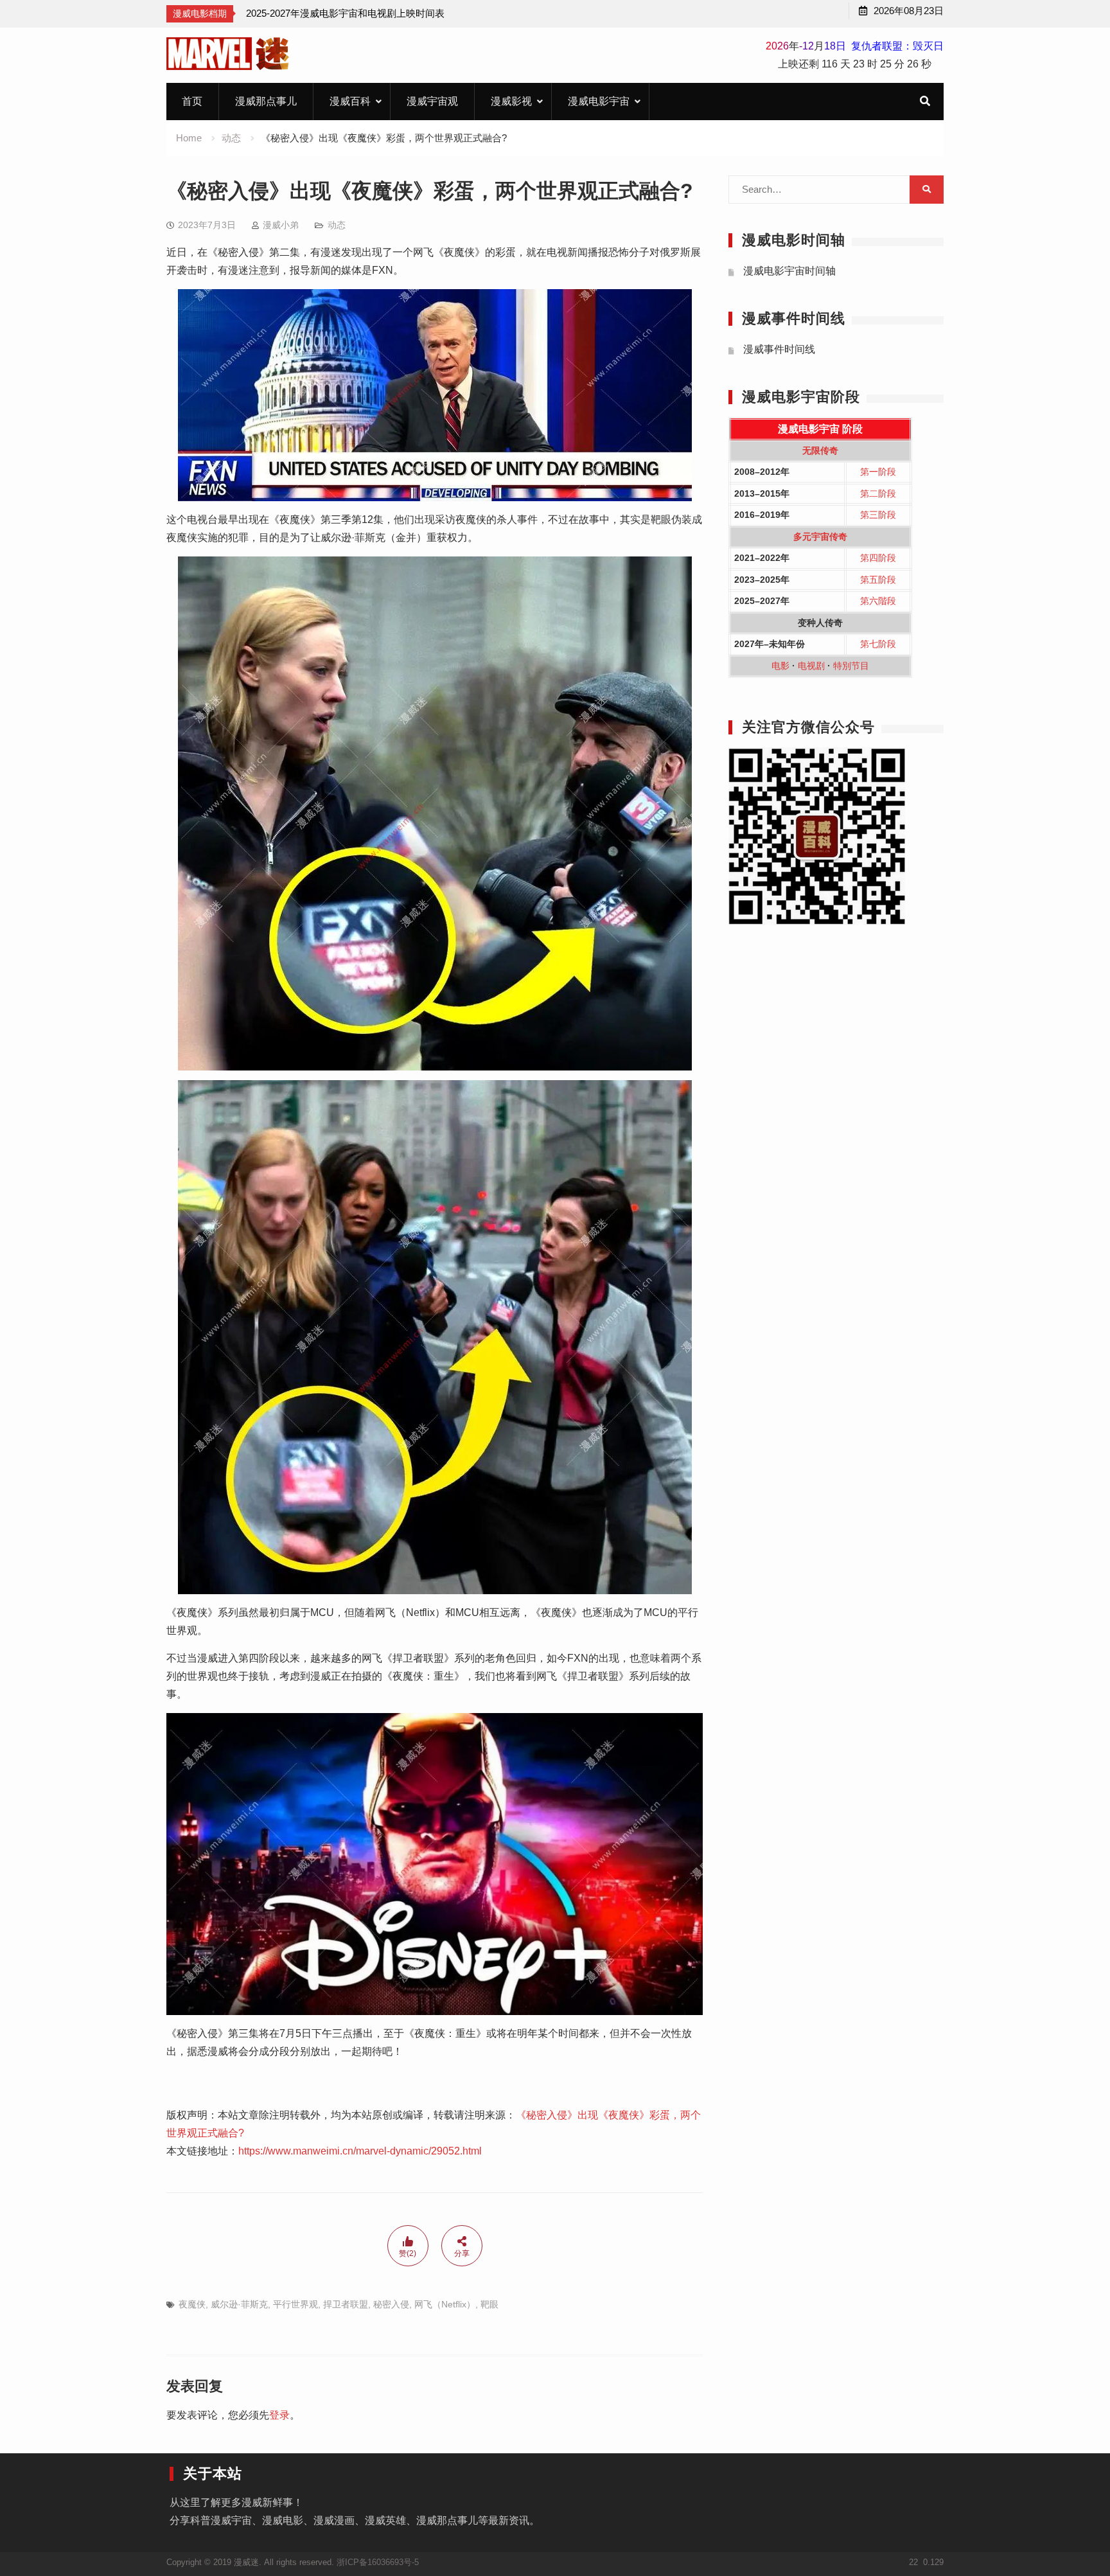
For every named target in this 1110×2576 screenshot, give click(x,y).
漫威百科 (350, 101)
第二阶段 (878, 493)
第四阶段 (878, 558)
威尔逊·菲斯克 (239, 2304)
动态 (337, 225)
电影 (780, 666)
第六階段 (878, 601)
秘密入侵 (391, 2304)
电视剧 (811, 666)
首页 (192, 101)
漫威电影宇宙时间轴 (789, 271)
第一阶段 (878, 472)
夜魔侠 (192, 2304)
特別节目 (851, 666)
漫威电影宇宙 (599, 101)
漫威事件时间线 (779, 349)
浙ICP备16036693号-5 (378, 2562)
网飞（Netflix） (445, 2304)
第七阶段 (878, 644)
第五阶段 (878, 580)
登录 (279, 2415)
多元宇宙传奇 (820, 537)
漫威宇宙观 (432, 101)
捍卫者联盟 (346, 2304)
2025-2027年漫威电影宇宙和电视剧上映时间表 (345, 13)
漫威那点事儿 (266, 101)
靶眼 (489, 2304)
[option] (345, 13)
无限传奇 (820, 450)
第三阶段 (878, 515)
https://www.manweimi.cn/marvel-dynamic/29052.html (360, 2151)
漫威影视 (511, 101)
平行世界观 (295, 2304)
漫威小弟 (281, 225)
